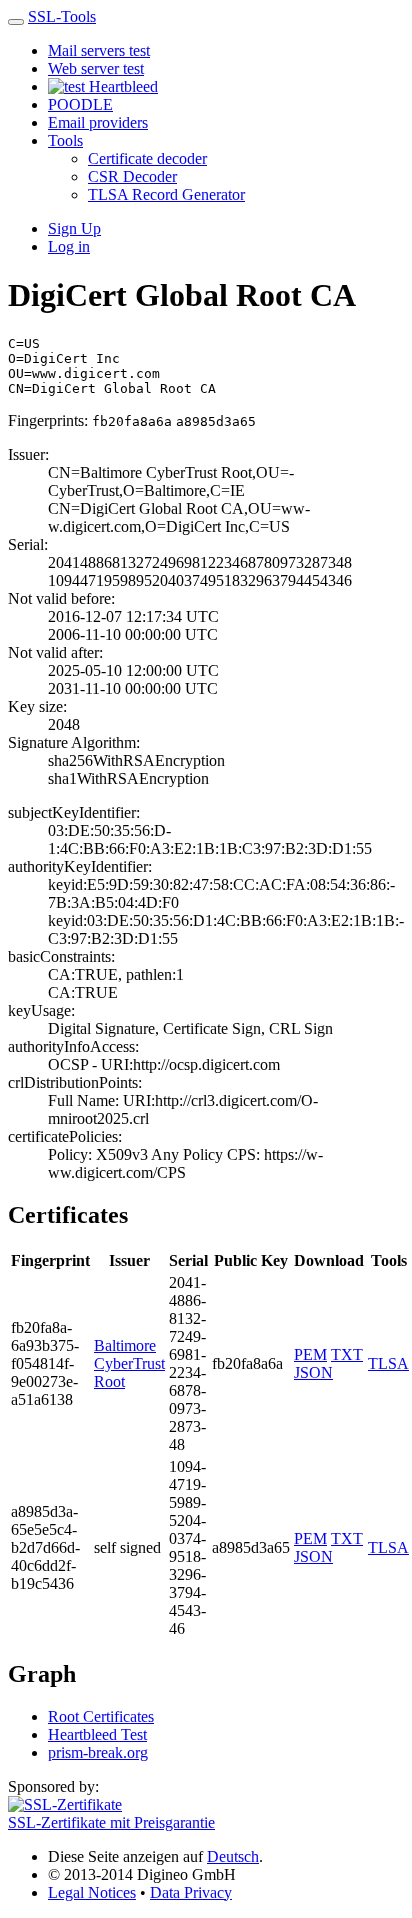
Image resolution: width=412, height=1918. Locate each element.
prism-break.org (98, 1752)
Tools (65, 140)
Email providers (98, 122)
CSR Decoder (132, 176)
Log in (69, 246)
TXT (347, 1354)
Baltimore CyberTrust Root (129, 1363)
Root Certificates (101, 1716)
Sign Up (74, 228)
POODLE (80, 104)
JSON (313, 1372)
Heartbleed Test (97, 1734)
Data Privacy (191, 1892)
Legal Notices (92, 1892)
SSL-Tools (62, 16)
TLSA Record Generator (166, 194)
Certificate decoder (147, 158)
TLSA (388, 1363)
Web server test (96, 68)
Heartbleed (121, 86)
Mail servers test (99, 50)
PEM (310, 1354)
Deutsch (233, 1856)
